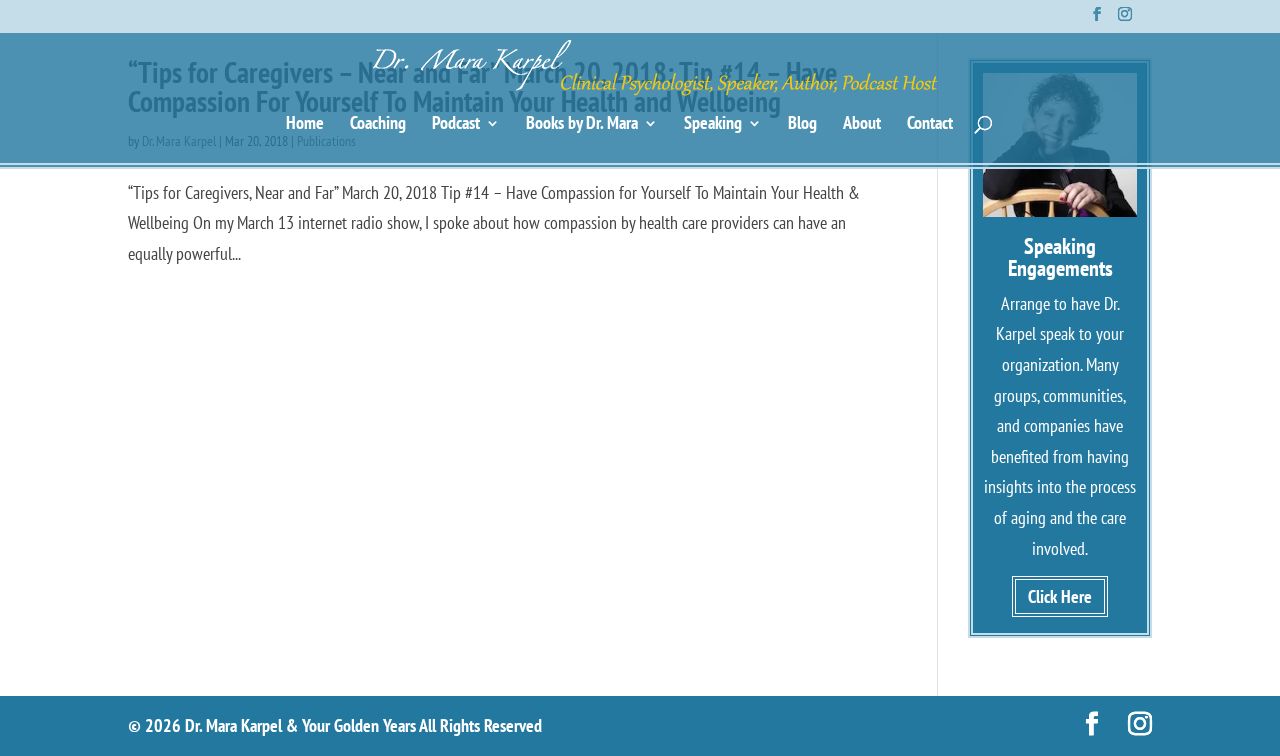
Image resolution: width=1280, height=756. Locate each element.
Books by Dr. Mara (582, 125)
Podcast (456, 125)
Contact (930, 125)
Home (305, 125)
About (862, 125)
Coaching (378, 125)
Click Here (1060, 596)
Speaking (713, 125)
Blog (802, 125)
